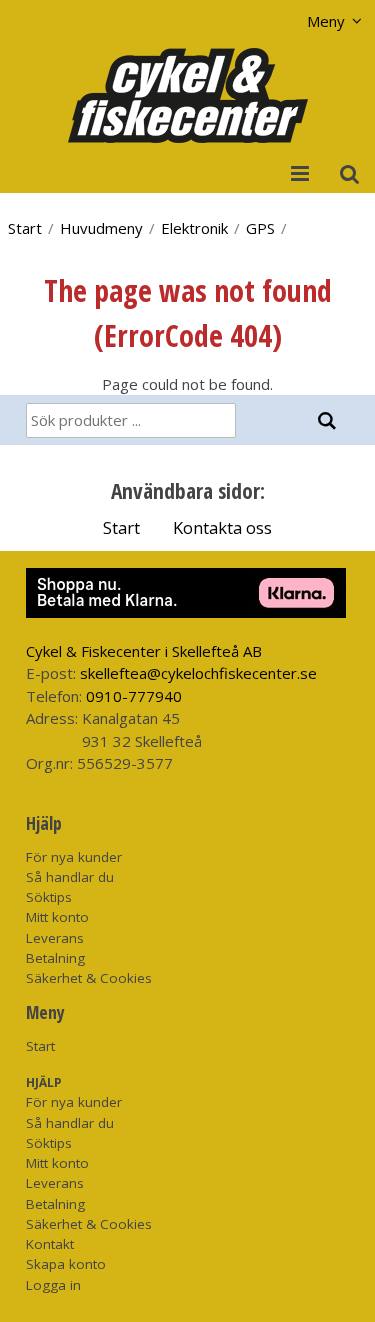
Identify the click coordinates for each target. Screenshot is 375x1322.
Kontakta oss (222, 527)
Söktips (49, 897)
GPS (260, 228)
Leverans (55, 938)
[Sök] (327, 421)
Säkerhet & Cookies (89, 978)
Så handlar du (70, 877)
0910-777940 (134, 696)
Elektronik (194, 228)
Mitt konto (57, 917)
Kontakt (50, 1244)
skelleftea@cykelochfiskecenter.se (198, 673)
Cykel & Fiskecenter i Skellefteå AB (144, 651)
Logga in (53, 1285)
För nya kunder (74, 857)
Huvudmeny (101, 228)
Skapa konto (66, 1264)
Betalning (55, 958)
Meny (326, 21)
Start (25, 228)
